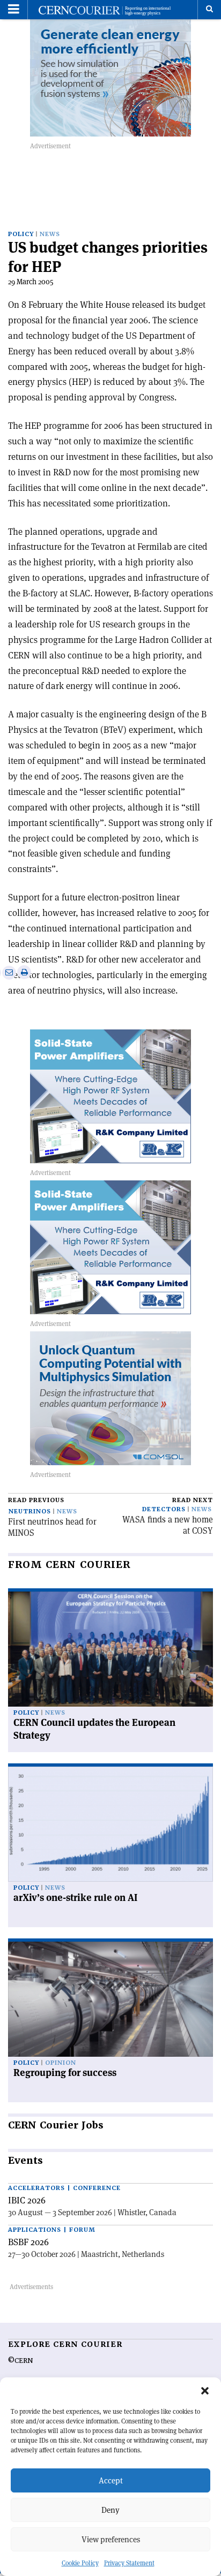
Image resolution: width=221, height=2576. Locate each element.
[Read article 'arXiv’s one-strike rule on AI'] (110, 1824)
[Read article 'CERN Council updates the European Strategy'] (110, 1649)
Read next (193, 1500)
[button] (205, 2391)
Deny (110, 2510)
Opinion (61, 2063)
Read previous (36, 1500)
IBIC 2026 (27, 2200)
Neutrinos (30, 1511)
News (50, 234)
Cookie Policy (80, 2563)
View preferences (111, 2539)
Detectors (164, 1509)
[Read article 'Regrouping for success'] (110, 1999)
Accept (111, 2480)
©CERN (20, 2361)
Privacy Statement (129, 2563)
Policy (21, 234)
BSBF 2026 (28, 2242)
